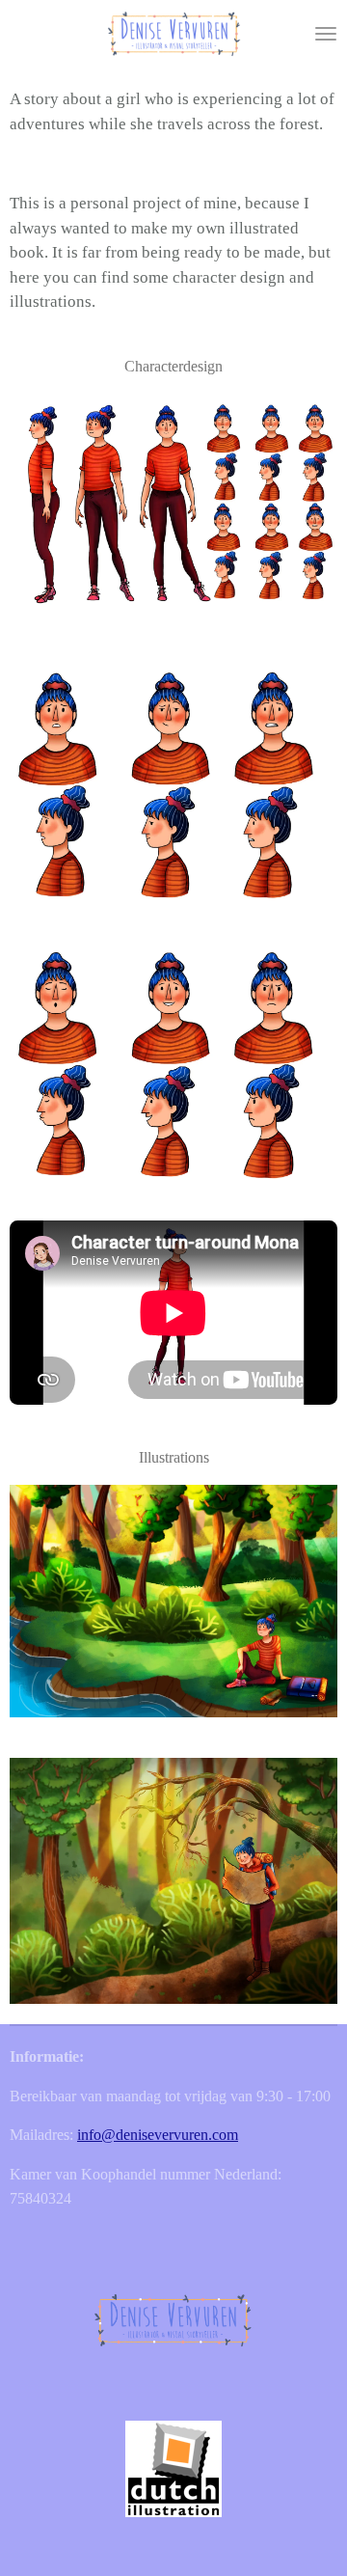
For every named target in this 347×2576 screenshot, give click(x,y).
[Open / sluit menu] (326, 34)
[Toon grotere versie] (173, 510)
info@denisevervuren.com (158, 2135)
